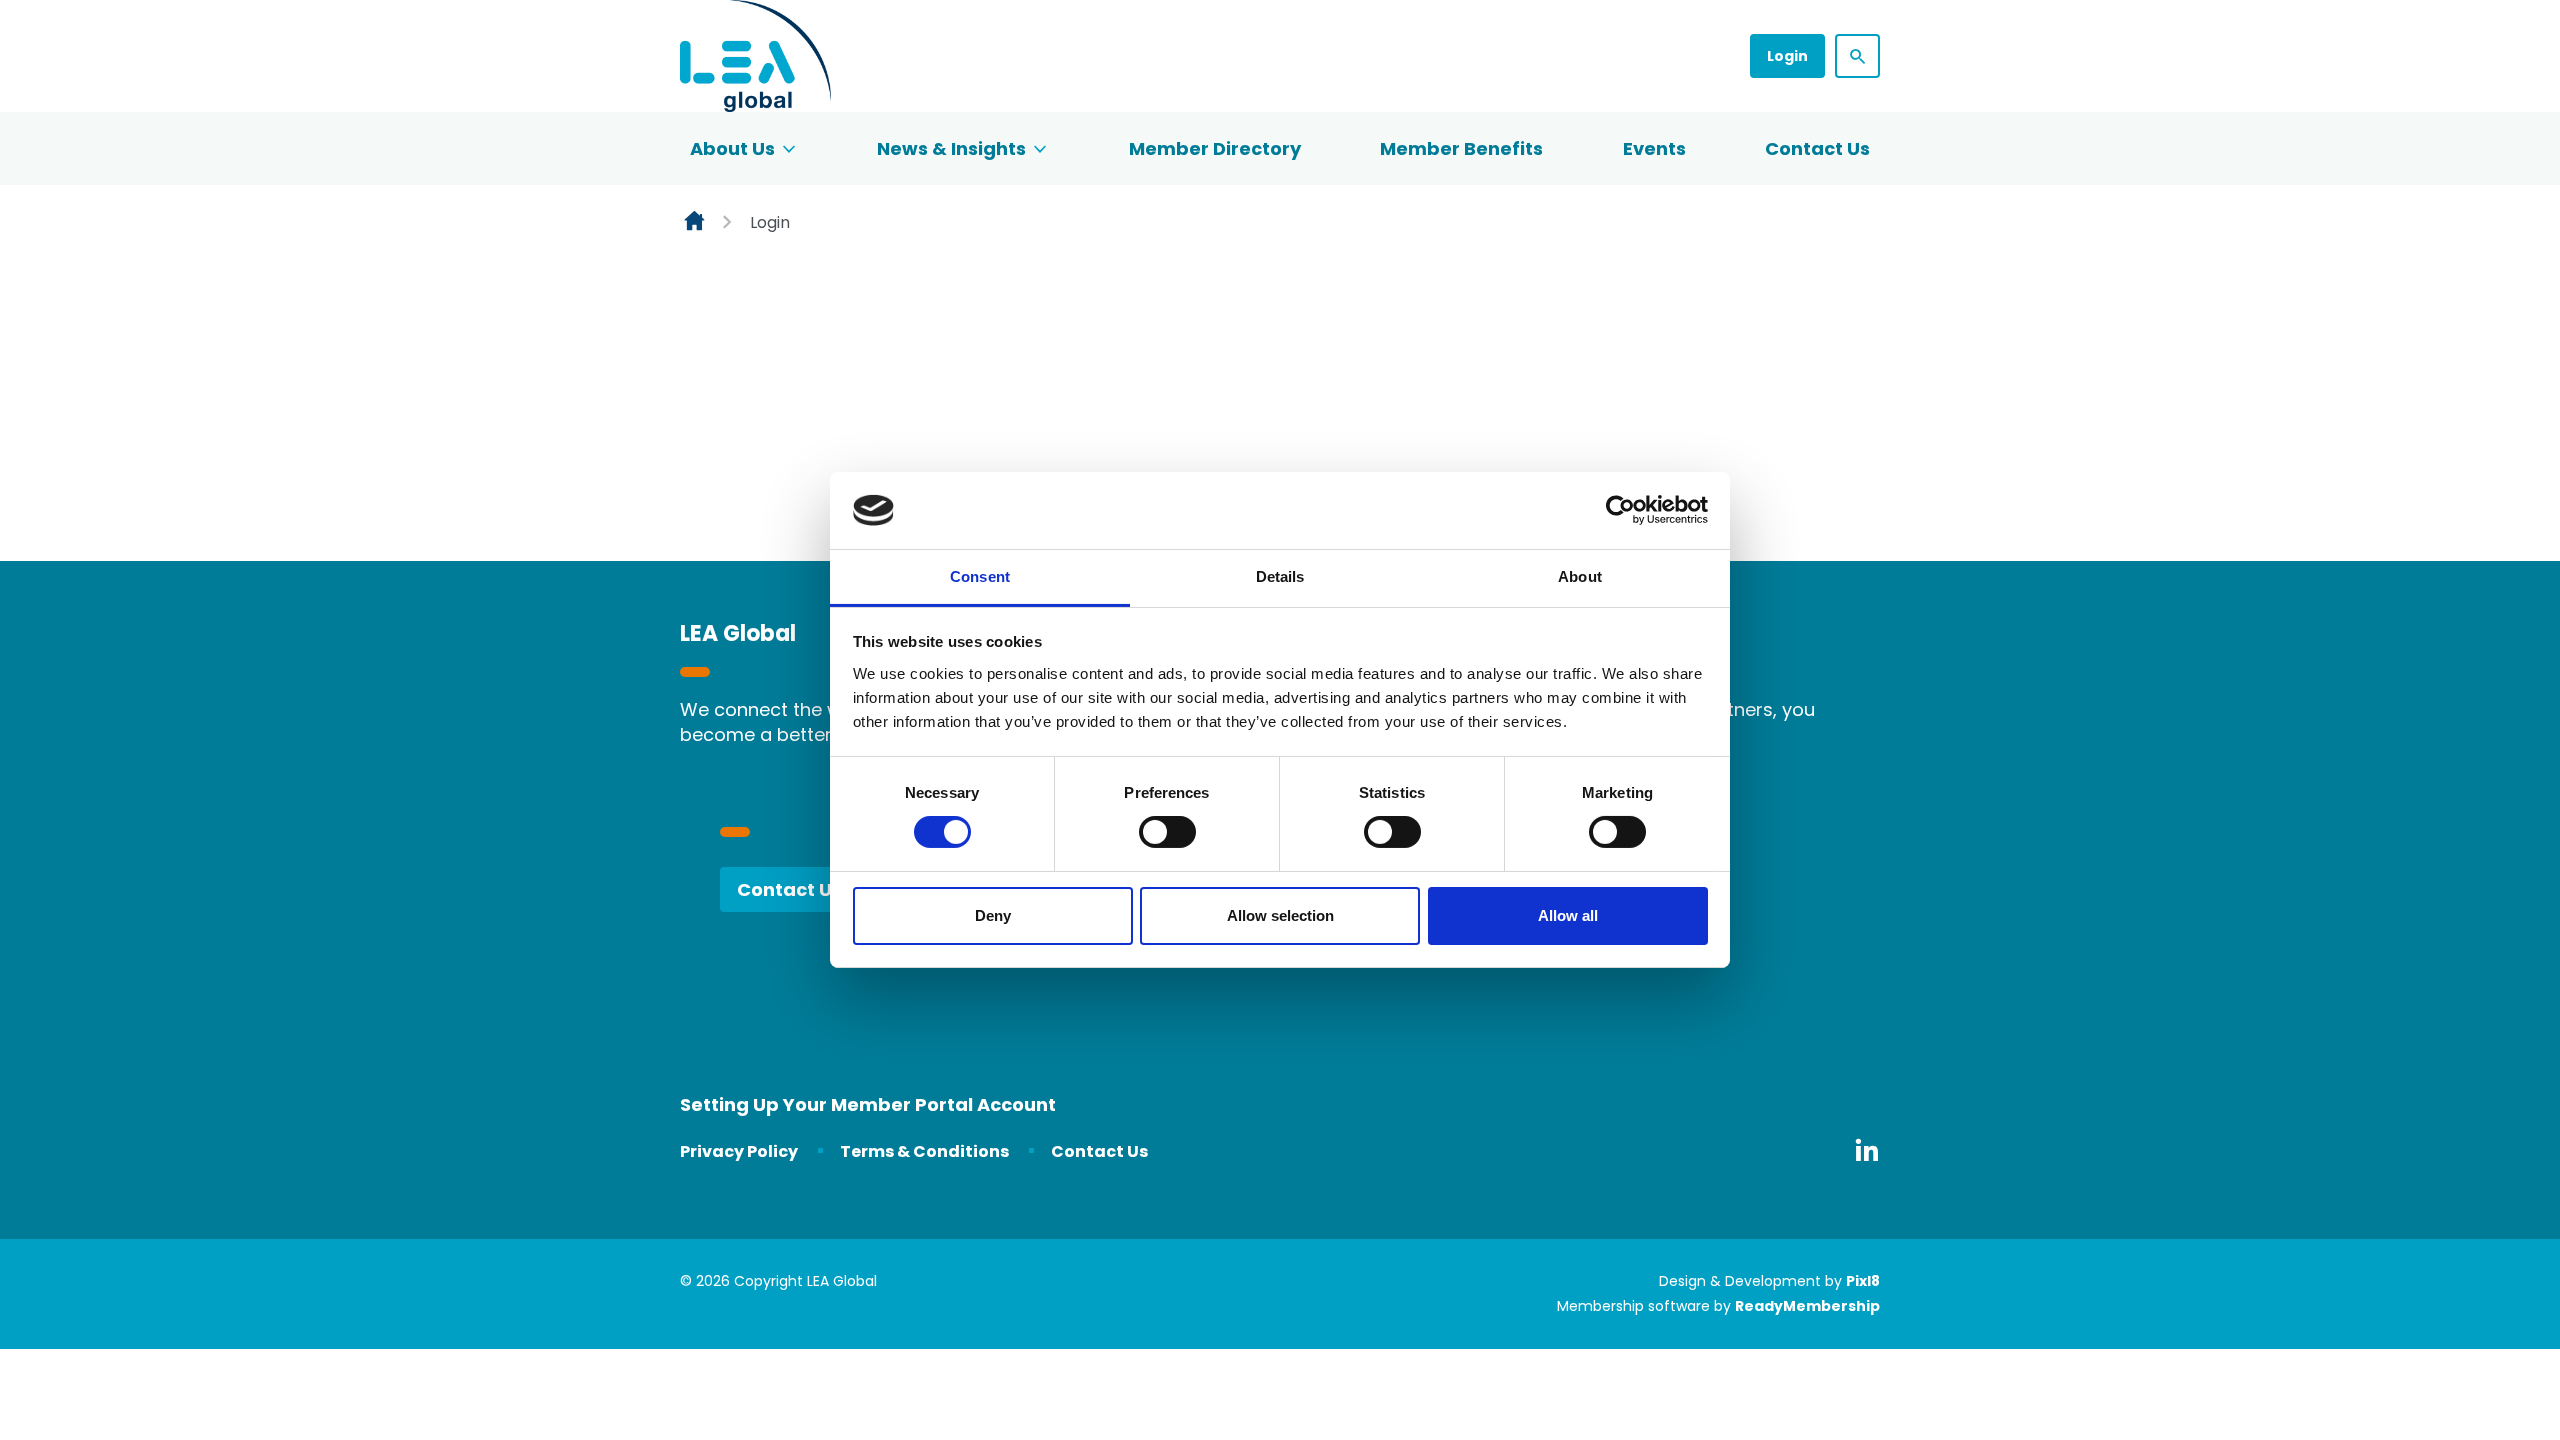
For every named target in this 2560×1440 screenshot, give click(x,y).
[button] (1857, 56)
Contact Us (1817, 148)
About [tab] (1580, 576)
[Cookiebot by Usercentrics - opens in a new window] (1620, 510)
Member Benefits (1461, 148)
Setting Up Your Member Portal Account (868, 1104)
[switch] (1167, 832)
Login (1787, 56)
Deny (993, 915)
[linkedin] (1867, 1150)
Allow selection (1280, 915)
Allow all (1568, 915)
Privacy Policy (739, 1151)
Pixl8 (1863, 1281)
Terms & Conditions (924, 1151)
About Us (732, 148)
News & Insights (951, 148)
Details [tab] (1280, 576)
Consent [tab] (980, 576)
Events (1654, 148)
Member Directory (1215, 148)
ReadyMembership (1807, 1306)
